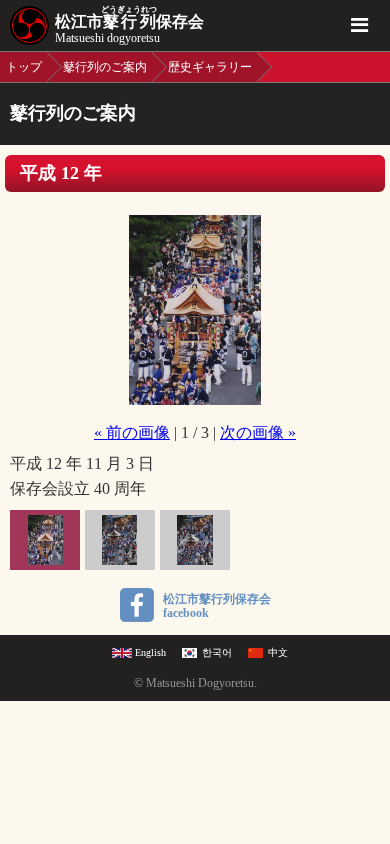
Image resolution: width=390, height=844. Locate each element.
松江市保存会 (129, 25)
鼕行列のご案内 (105, 67)
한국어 (217, 652)
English (150, 652)
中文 (278, 652)
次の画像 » (258, 432)
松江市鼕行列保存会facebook (217, 606)
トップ (24, 67)
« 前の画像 (132, 432)
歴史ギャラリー (210, 67)
